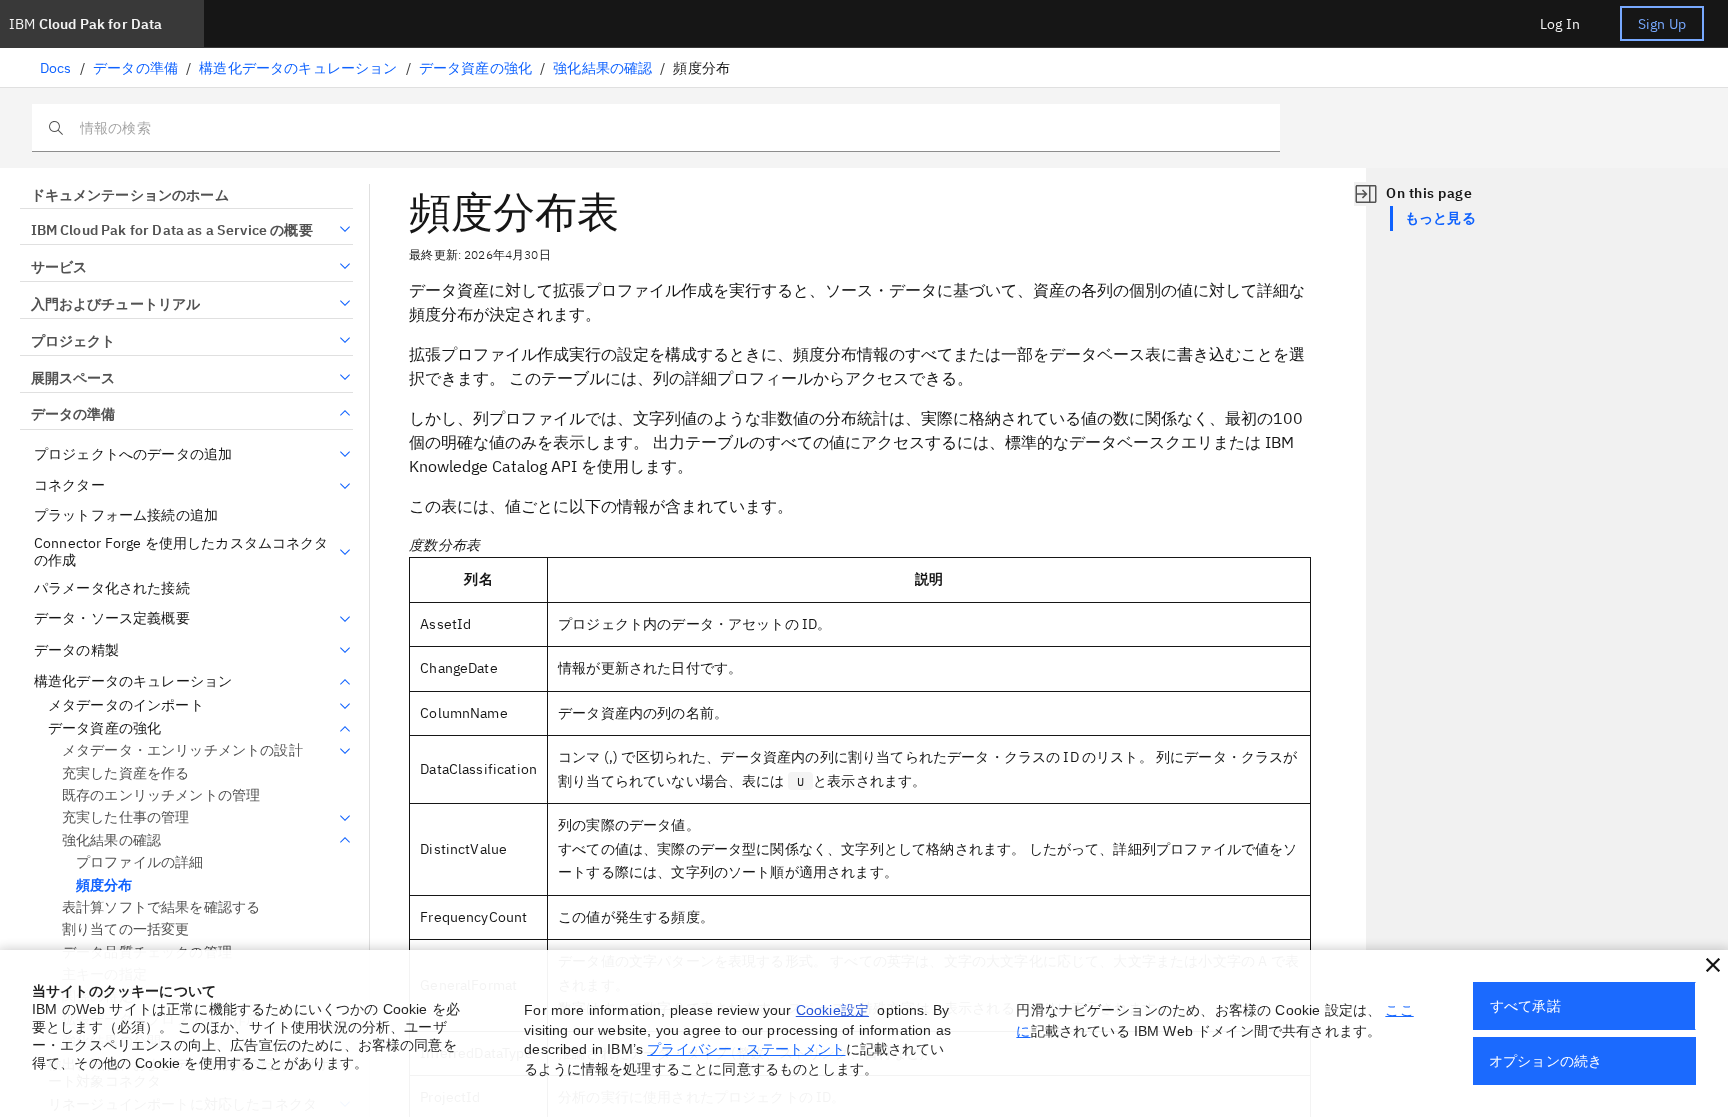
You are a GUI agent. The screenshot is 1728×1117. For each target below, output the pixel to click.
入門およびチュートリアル (115, 304)
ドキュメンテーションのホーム (130, 195)
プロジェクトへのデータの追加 (133, 454)
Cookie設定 (832, 1010)
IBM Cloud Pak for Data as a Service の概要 (172, 230)
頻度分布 (104, 885)
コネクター (69, 485)
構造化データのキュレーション (298, 68)
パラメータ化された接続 (112, 588)
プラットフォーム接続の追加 (126, 515)
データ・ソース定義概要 (112, 618)
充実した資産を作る (125, 773)
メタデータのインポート (126, 705)
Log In (1560, 24)
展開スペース (73, 378)
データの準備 (135, 68)
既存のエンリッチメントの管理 (161, 795)
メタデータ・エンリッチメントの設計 (182, 750)
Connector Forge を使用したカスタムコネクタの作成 (181, 552)
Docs (56, 68)
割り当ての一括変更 (125, 929)
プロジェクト (73, 341)
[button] (1713, 965)
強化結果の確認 (602, 68)
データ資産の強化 (475, 68)
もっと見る (1440, 218)
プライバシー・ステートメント (746, 1049)
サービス (59, 267)
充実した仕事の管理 (125, 817)
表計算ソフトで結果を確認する (161, 907)
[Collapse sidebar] (1366, 194)
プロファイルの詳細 (139, 862)
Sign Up (1662, 24)
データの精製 (76, 650)
